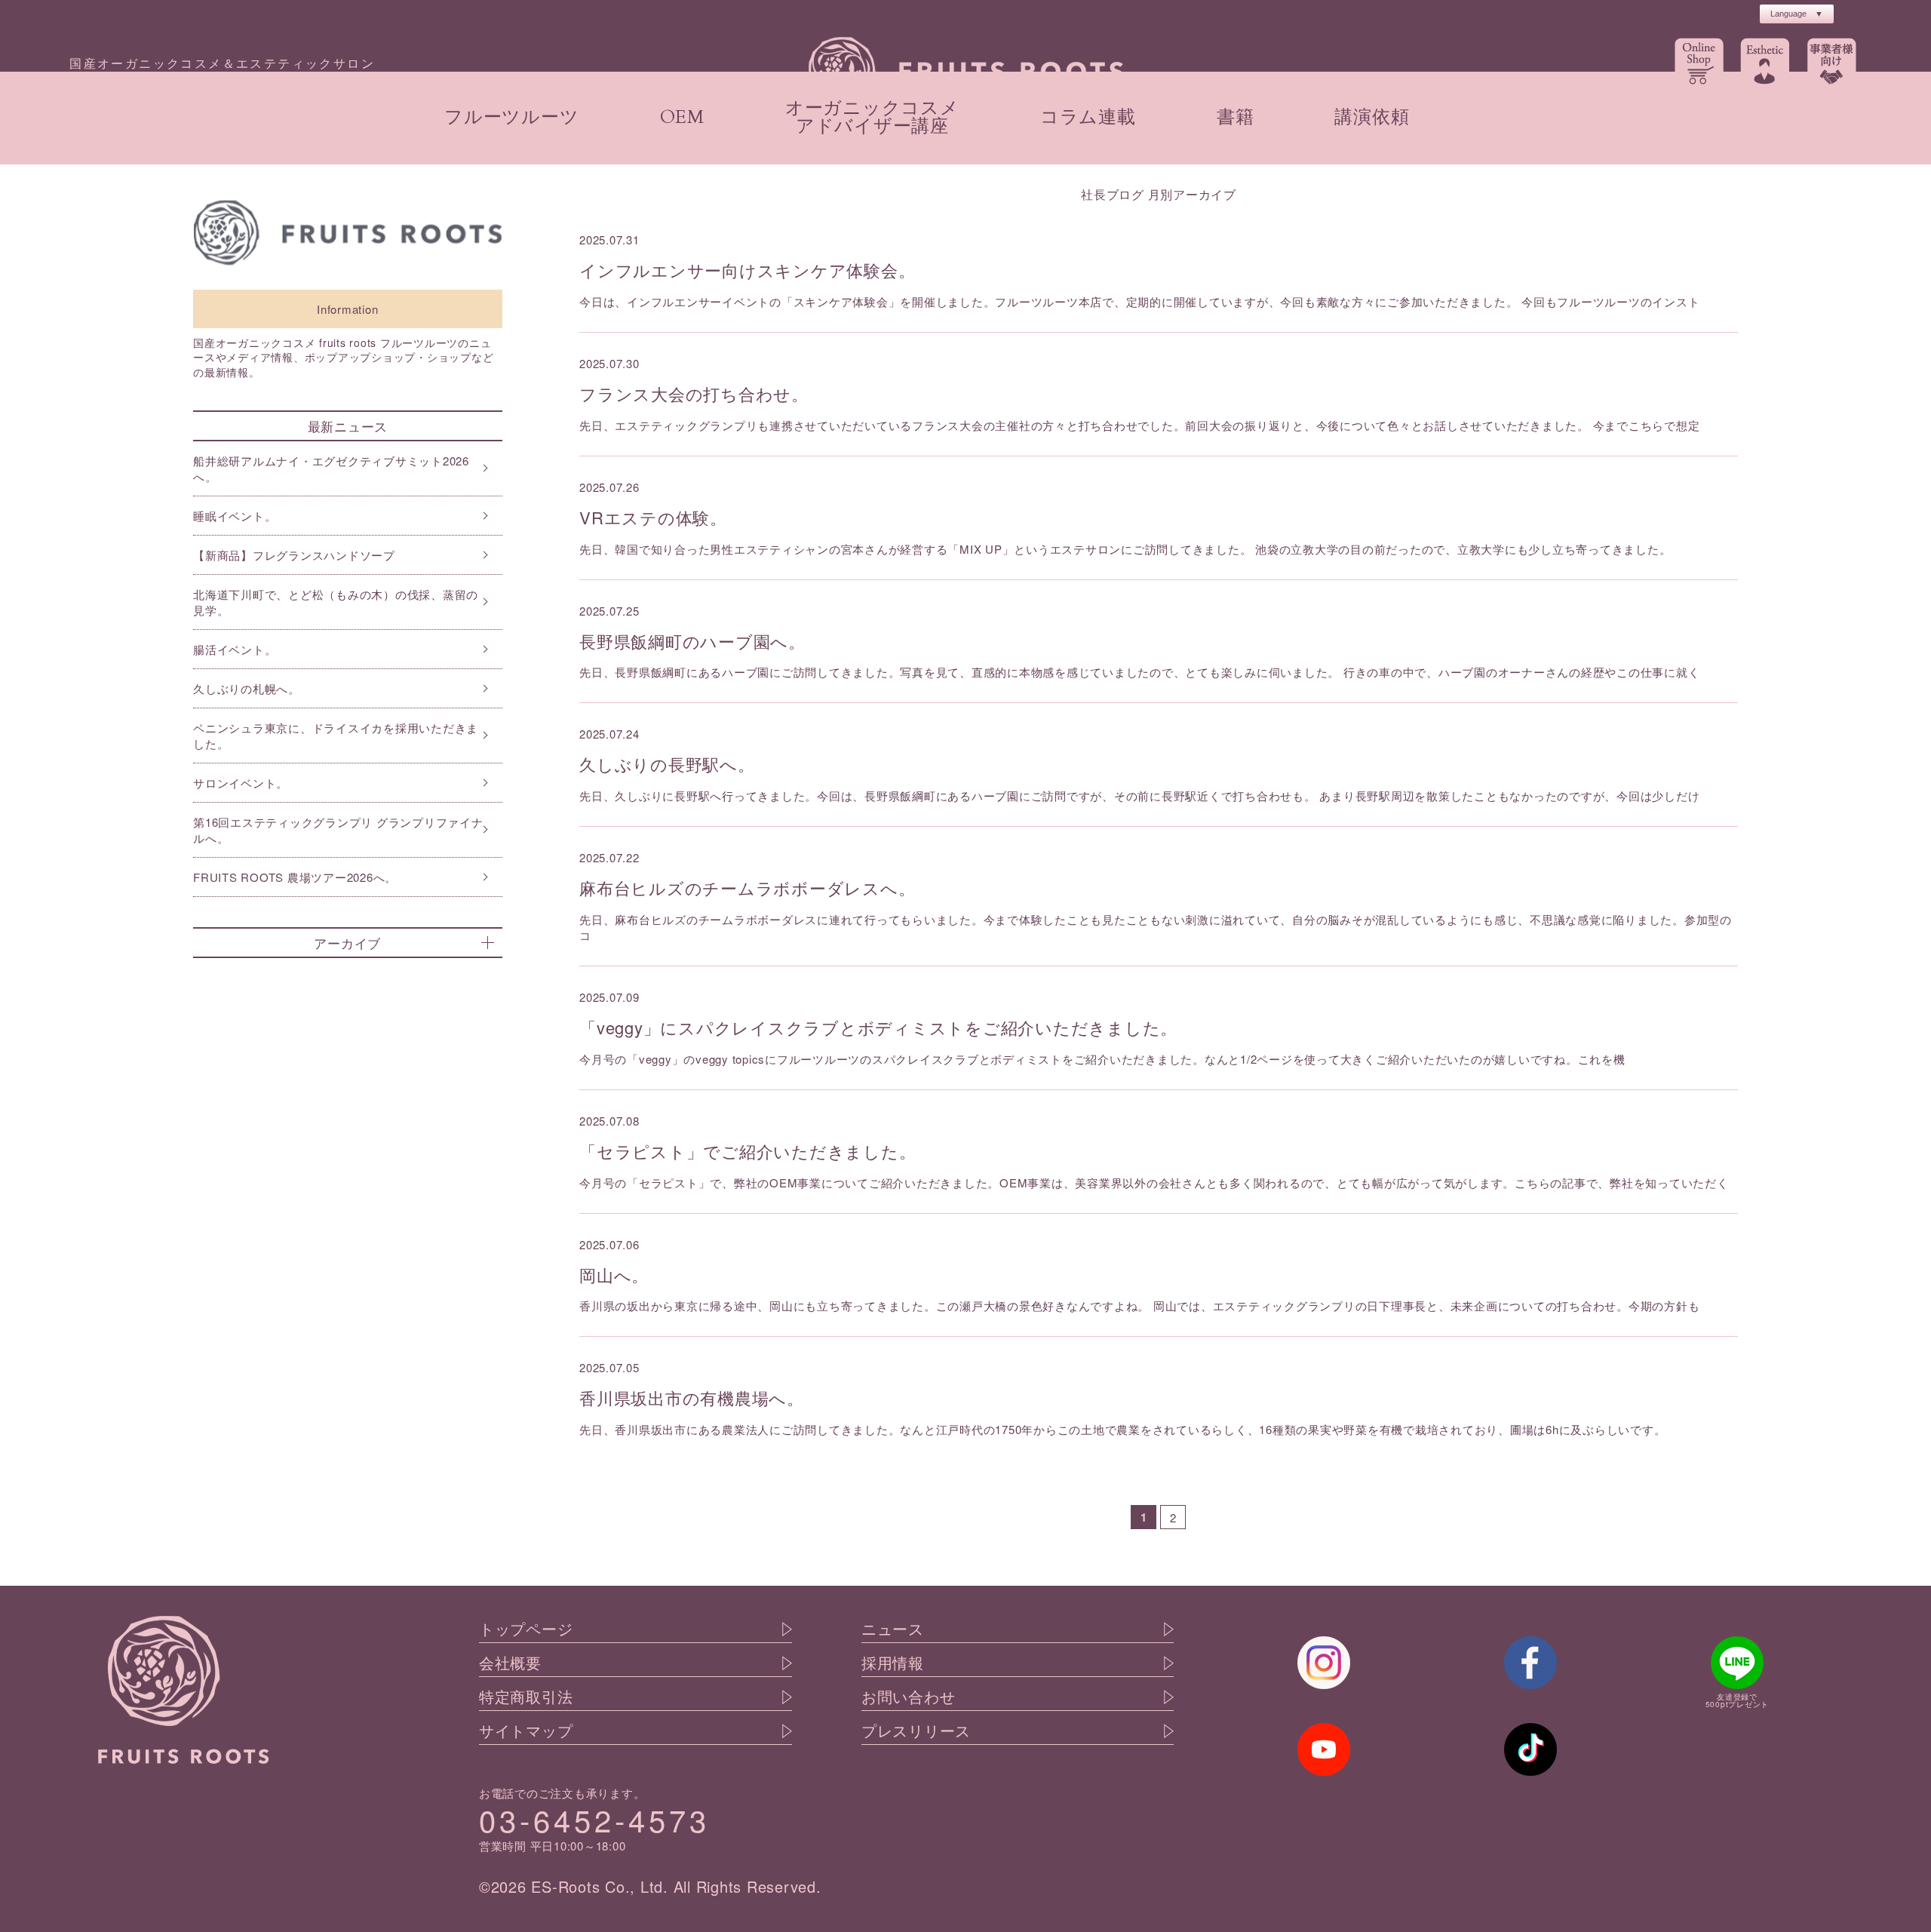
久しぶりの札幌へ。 (247, 688)
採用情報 (893, 1663)
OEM (682, 117)
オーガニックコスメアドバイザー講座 (872, 117)
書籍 (1236, 117)
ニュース (893, 1629)
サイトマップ (526, 1731)
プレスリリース (916, 1731)
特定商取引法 (526, 1697)
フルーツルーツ (511, 117)
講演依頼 (1372, 117)
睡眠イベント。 (235, 516)
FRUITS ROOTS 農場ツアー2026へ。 (295, 877)
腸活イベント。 (235, 649)
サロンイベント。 (241, 783)
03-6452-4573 (594, 1819)
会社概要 (510, 1663)
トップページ (526, 1629)
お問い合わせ (909, 1697)
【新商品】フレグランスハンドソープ (294, 555)
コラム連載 (1088, 117)
